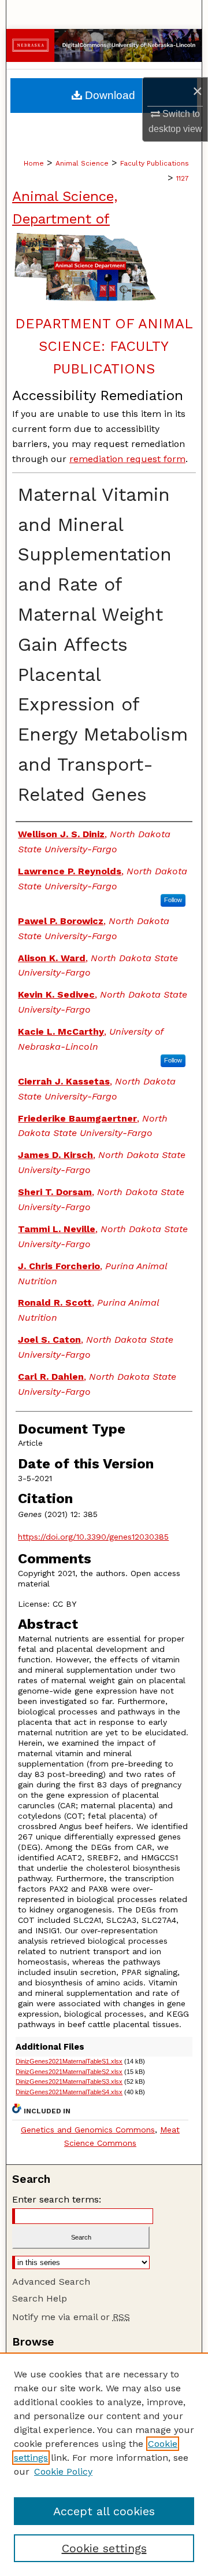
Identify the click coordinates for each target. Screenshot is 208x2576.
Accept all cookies (104, 2511)
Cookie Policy (63, 2471)
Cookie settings (104, 2548)
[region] (104, 2464)
